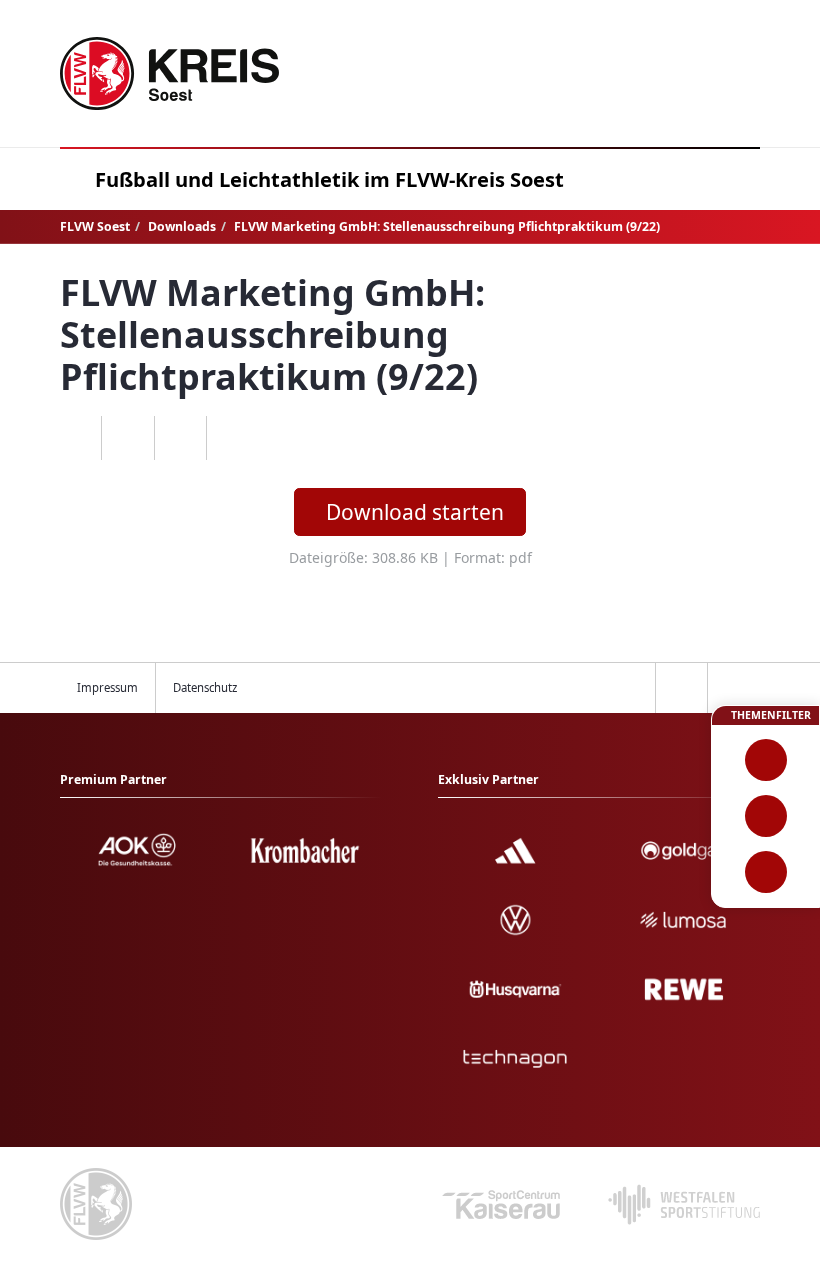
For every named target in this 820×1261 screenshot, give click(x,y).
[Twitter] (180, 438)
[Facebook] (127, 438)
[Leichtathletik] (765, 816)
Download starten (415, 512)
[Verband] (765, 872)
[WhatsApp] (75, 438)
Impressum (107, 687)
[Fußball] (765, 760)
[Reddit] (232, 438)
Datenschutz (205, 687)
